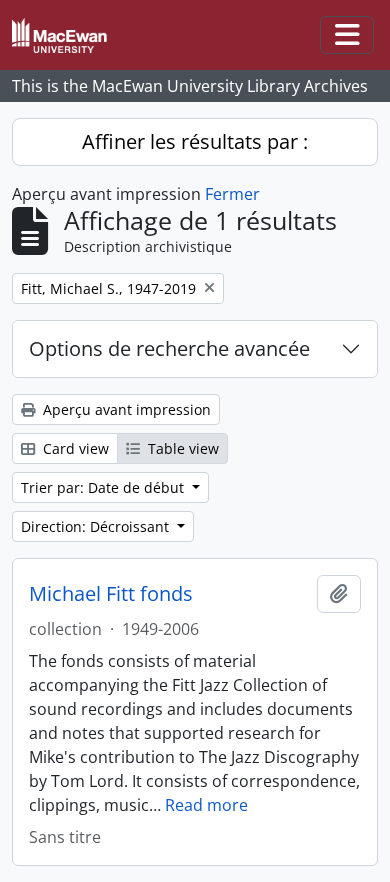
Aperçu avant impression (125, 409)
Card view (74, 448)
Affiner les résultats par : (195, 141)
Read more (206, 805)
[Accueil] (67, 35)
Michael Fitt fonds (111, 594)
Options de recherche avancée (169, 348)
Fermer (232, 194)
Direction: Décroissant (97, 526)
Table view (181, 448)
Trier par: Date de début (104, 487)
